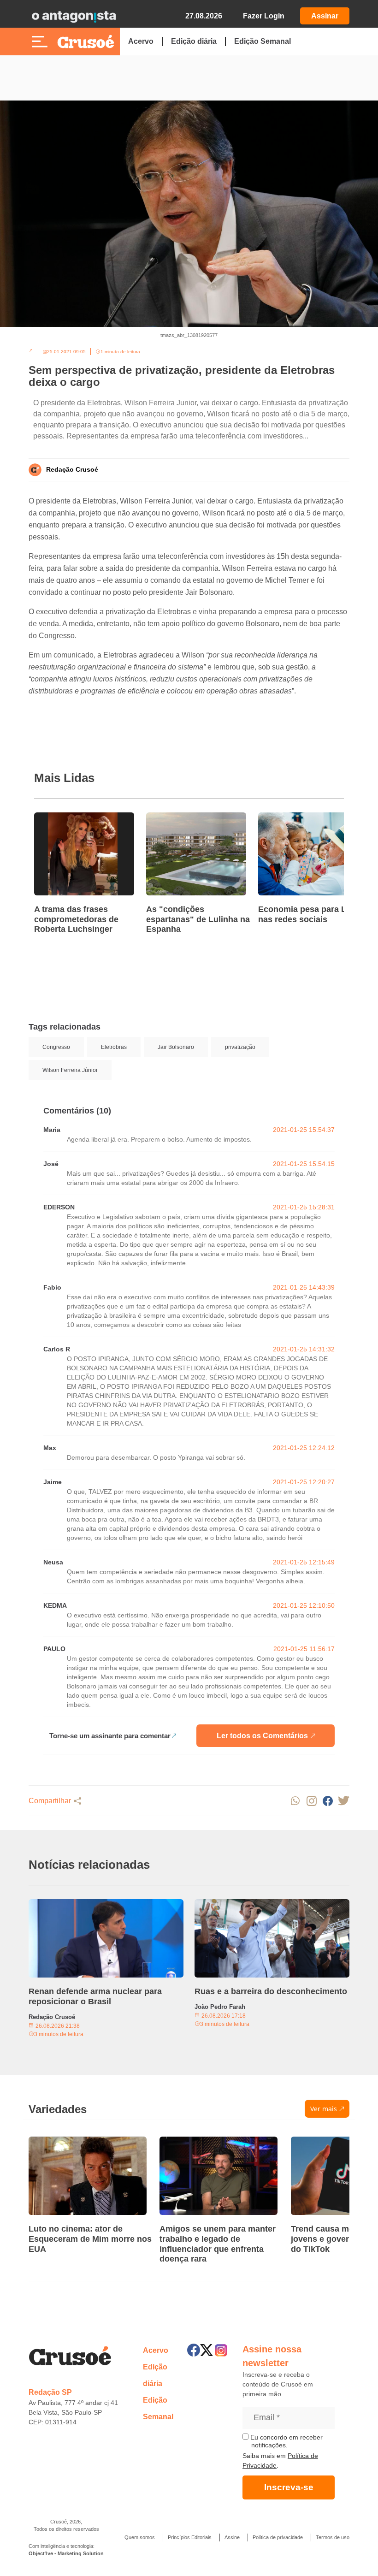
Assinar (325, 16)
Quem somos (140, 2537)
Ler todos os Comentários (262, 1736)
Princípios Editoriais (190, 2537)
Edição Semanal (263, 41)
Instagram (311, 1801)
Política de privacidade (278, 2537)
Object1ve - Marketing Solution (66, 2553)
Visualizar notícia (64, 818)
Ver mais (324, 2109)
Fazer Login (264, 16)
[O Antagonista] (74, 16)
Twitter (344, 1801)
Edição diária (194, 41)
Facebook (328, 1801)
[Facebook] (194, 2350)
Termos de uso (333, 2537)
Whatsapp (295, 1801)
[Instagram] (221, 2350)
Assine (232, 2537)
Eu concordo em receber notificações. (286, 2441)
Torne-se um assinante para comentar (110, 1736)
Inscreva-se (289, 2487)
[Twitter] (207, 2350)
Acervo (141, 41)
